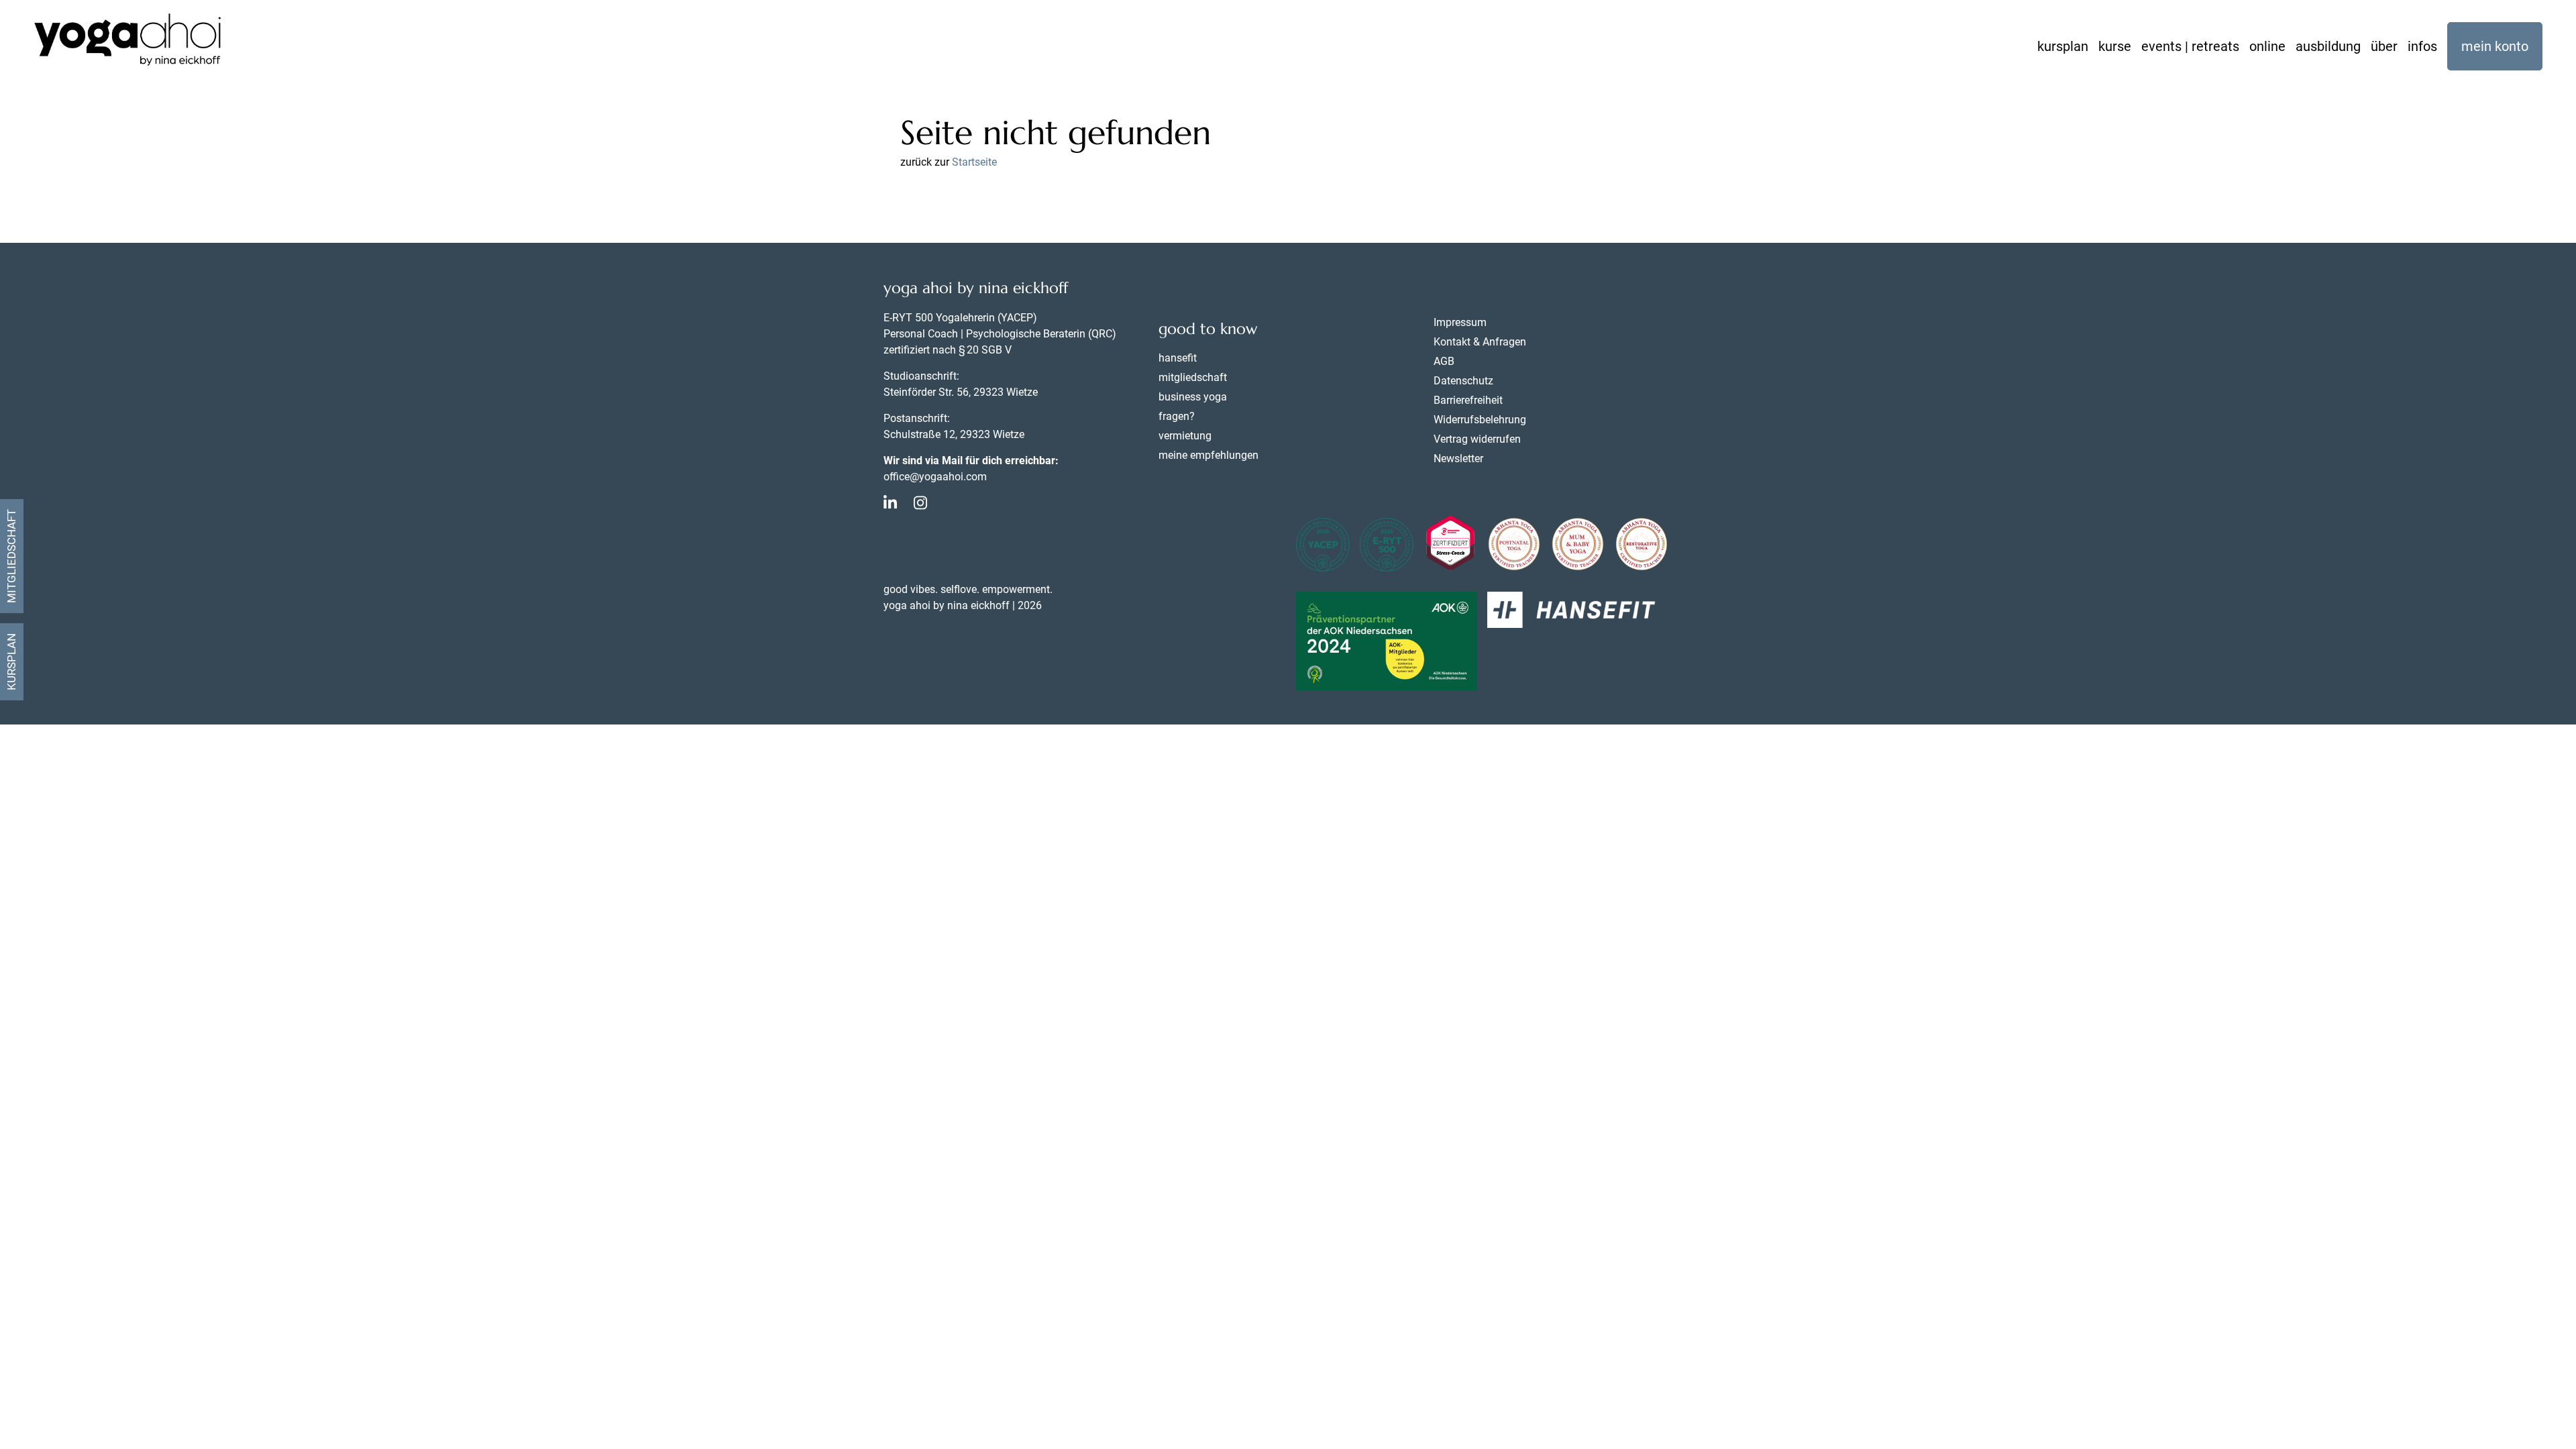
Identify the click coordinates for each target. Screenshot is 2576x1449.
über (2384, 46)
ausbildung (2328, 46)
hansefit (1178, 358)
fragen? (1177, 416)
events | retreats (2190, 46)
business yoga (1193, 397)
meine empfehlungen (1209, 455)
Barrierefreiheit (1468, 400)
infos (2422, 46)
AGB (1444, 361)
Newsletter (1458, 459)
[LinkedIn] (890, 505)
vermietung (1185, 436)
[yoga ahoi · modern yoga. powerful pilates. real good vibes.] (127, 42)
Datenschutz (1463, 381)
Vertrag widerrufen (1477, 439)
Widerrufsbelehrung (1480, 420)
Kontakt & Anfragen (1480, 342)
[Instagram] (920, 505)
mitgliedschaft (1193, 377)
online (2267, 46)
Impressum (1460, 322)
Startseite (974, 162)
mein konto (2495, 46)
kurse (2115, 46)
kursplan (2063, 46)
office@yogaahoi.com (935, 477)
